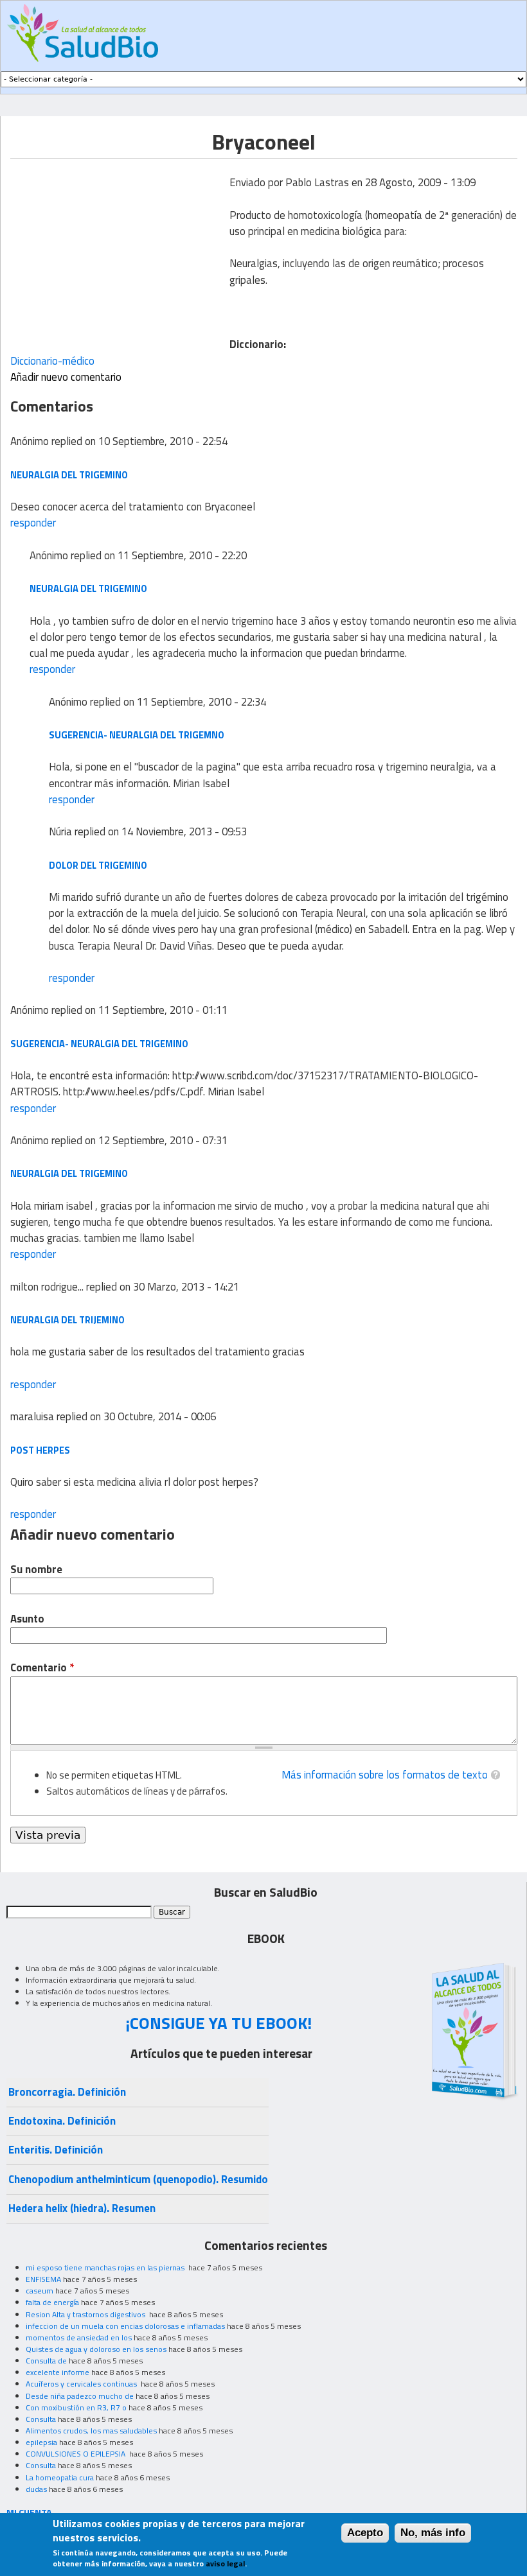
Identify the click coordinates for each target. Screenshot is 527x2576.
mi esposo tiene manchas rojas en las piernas (106, 2267)
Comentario (42, 1668)
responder (33, 523)
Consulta (41, 2419)
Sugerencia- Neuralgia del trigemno (137, 735)
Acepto (365, 2533)
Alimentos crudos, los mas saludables (91, 2431)
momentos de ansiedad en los (79, 2337)
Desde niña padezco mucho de (80, 2396)
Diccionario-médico (52, 361)
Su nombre (36, 1570)
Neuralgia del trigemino (88, 588)
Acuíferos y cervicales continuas (82, 2384)
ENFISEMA (43, 2279)
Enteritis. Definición (56, 2150)
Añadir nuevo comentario (66, 377)
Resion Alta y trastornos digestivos (86, 2314)
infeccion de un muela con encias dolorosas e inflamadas (125, 2326)
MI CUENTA (29, 2512)
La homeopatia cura (60, 2477)
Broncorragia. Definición (67, 2092)
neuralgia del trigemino (69, 475)
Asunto (27, 1619)
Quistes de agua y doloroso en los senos (96, 2349)
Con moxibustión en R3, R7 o (76, 2407)
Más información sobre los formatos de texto (385, 1775)
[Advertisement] (118, 248)
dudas (36, 2489)
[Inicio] (83, 33)
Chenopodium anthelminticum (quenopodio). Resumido (138, 2179)
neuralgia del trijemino (67, 1320)
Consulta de (46, 2361)
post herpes (40, 1450)
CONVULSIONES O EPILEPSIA (76, 2454)
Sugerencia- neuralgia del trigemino (99, 1044)
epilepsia (41, 2442)
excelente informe (58, 2372)
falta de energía (52, 2302)
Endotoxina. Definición (62, 2121)
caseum (40, 2291)
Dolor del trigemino (98, 865)
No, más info (433, 2533)
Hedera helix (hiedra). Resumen (82, 2208)
